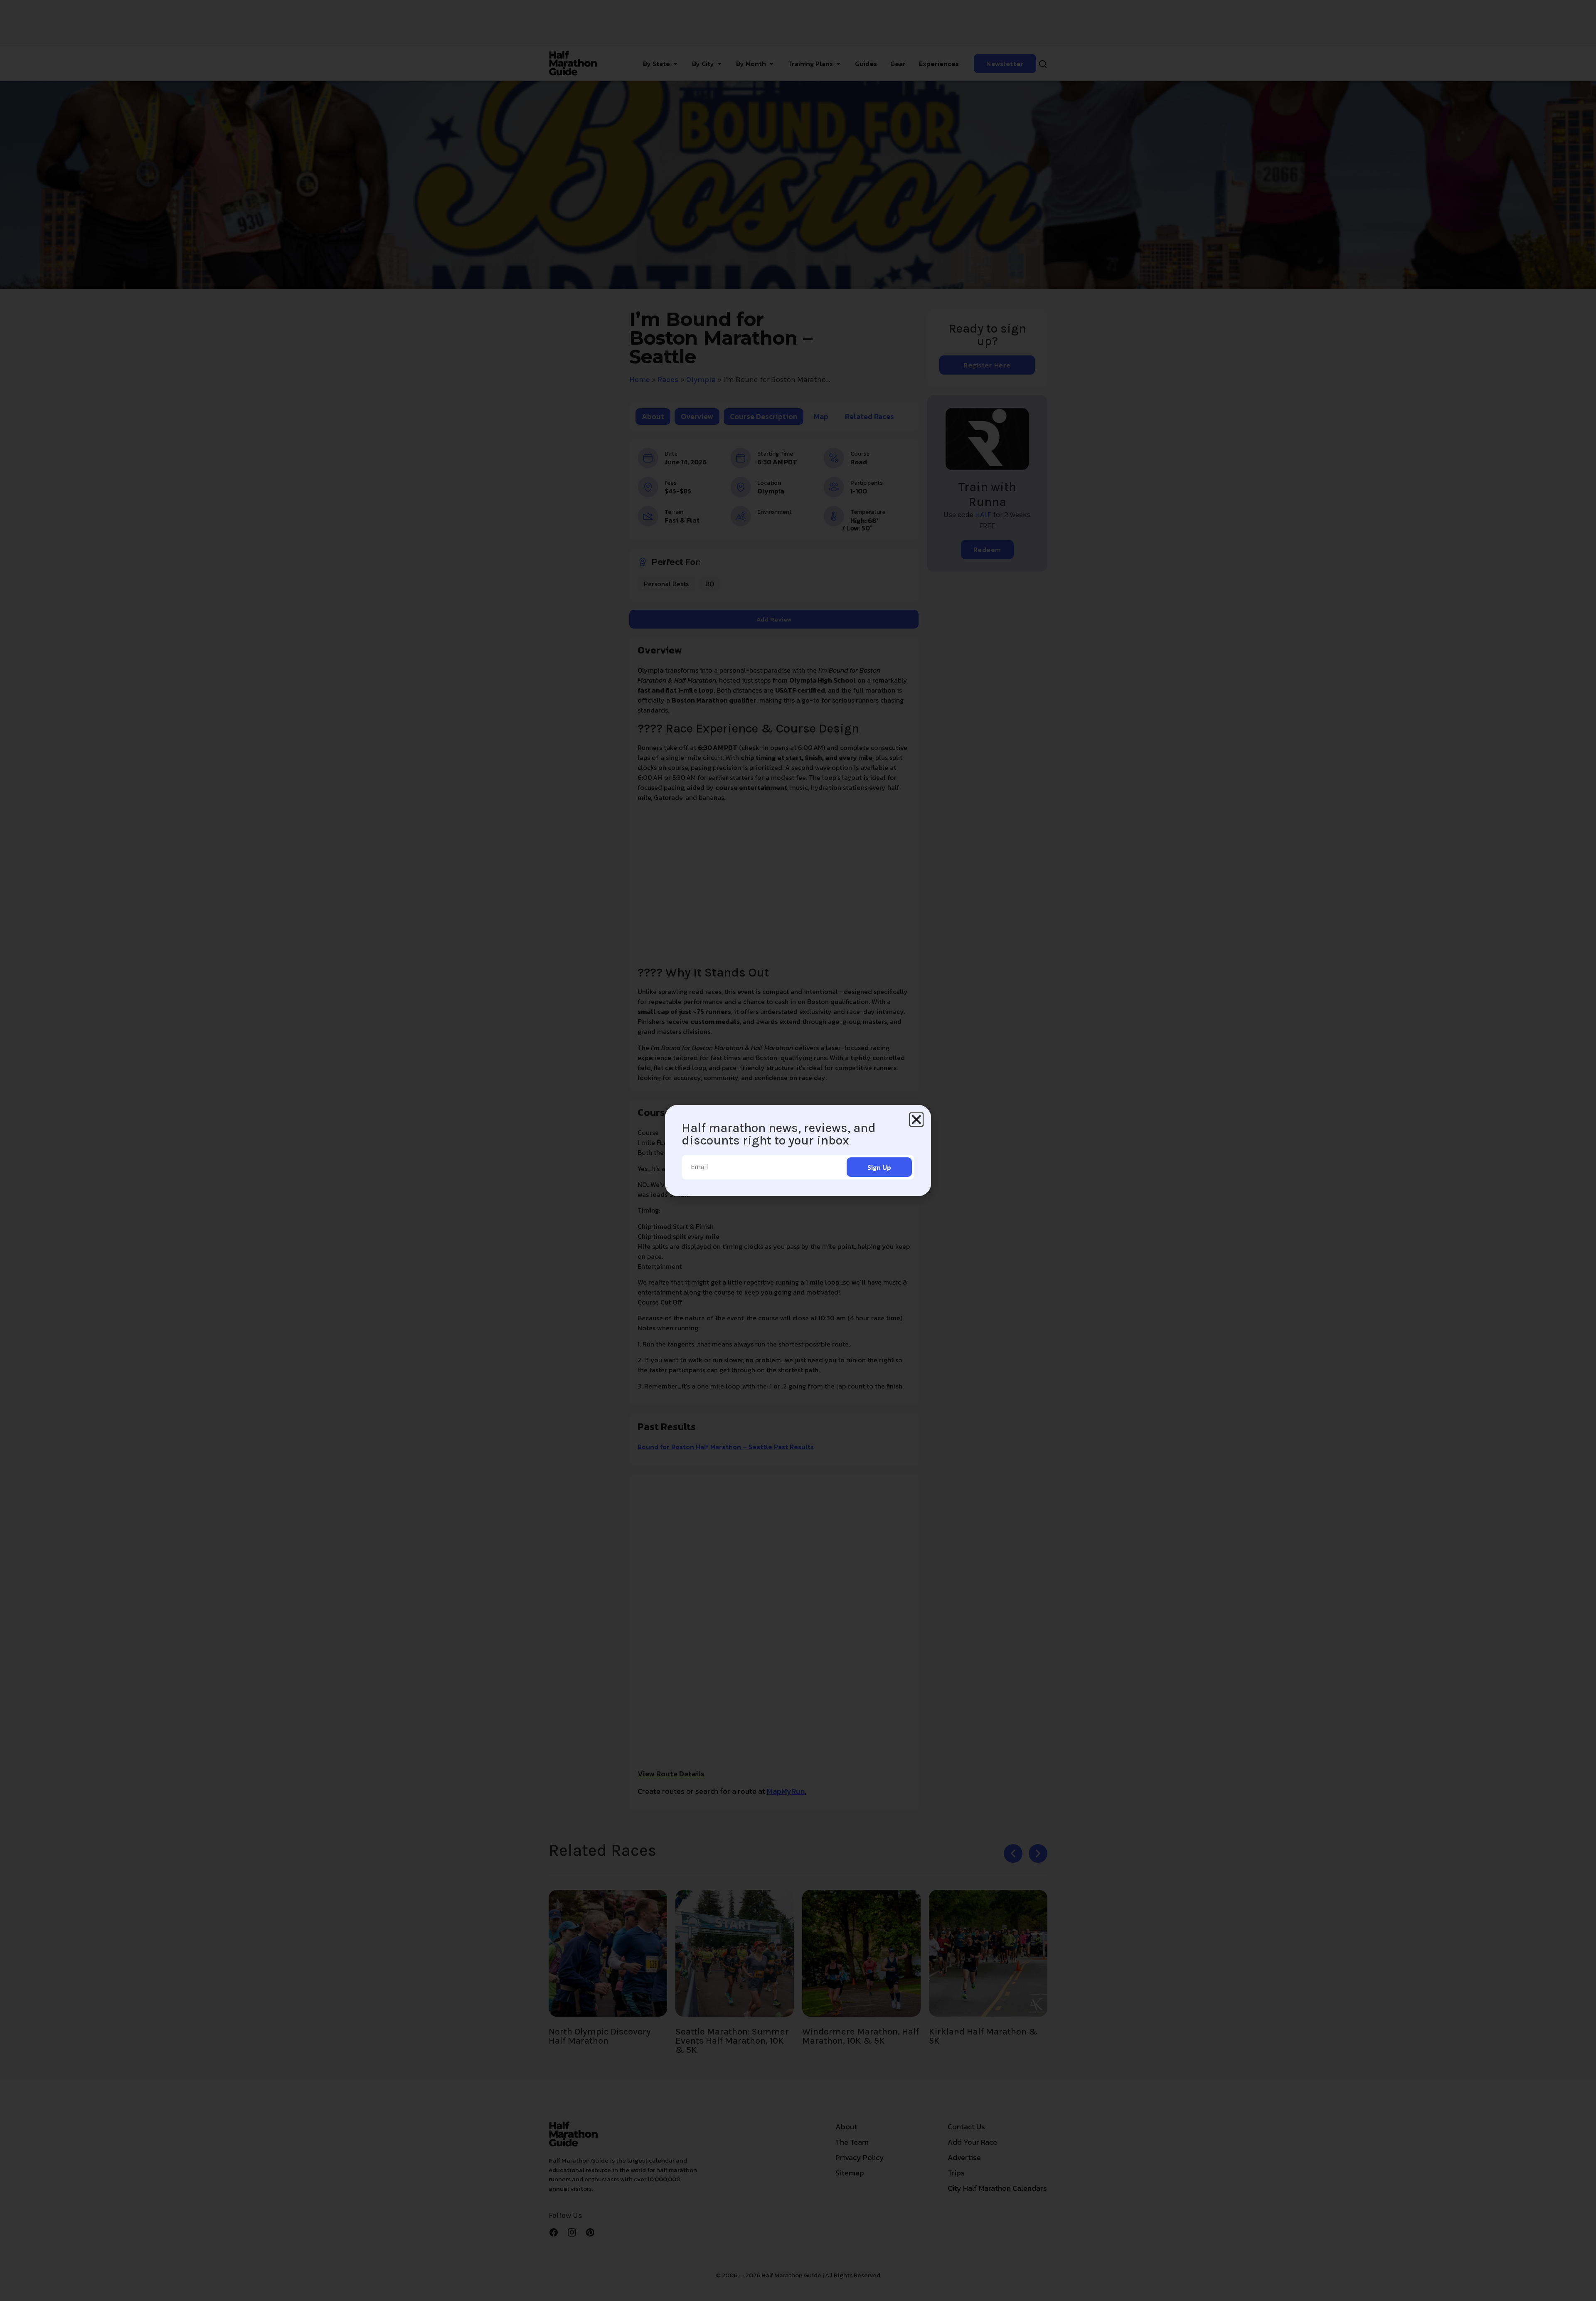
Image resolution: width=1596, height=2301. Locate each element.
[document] (798, 1150)
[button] (916, 1120)
